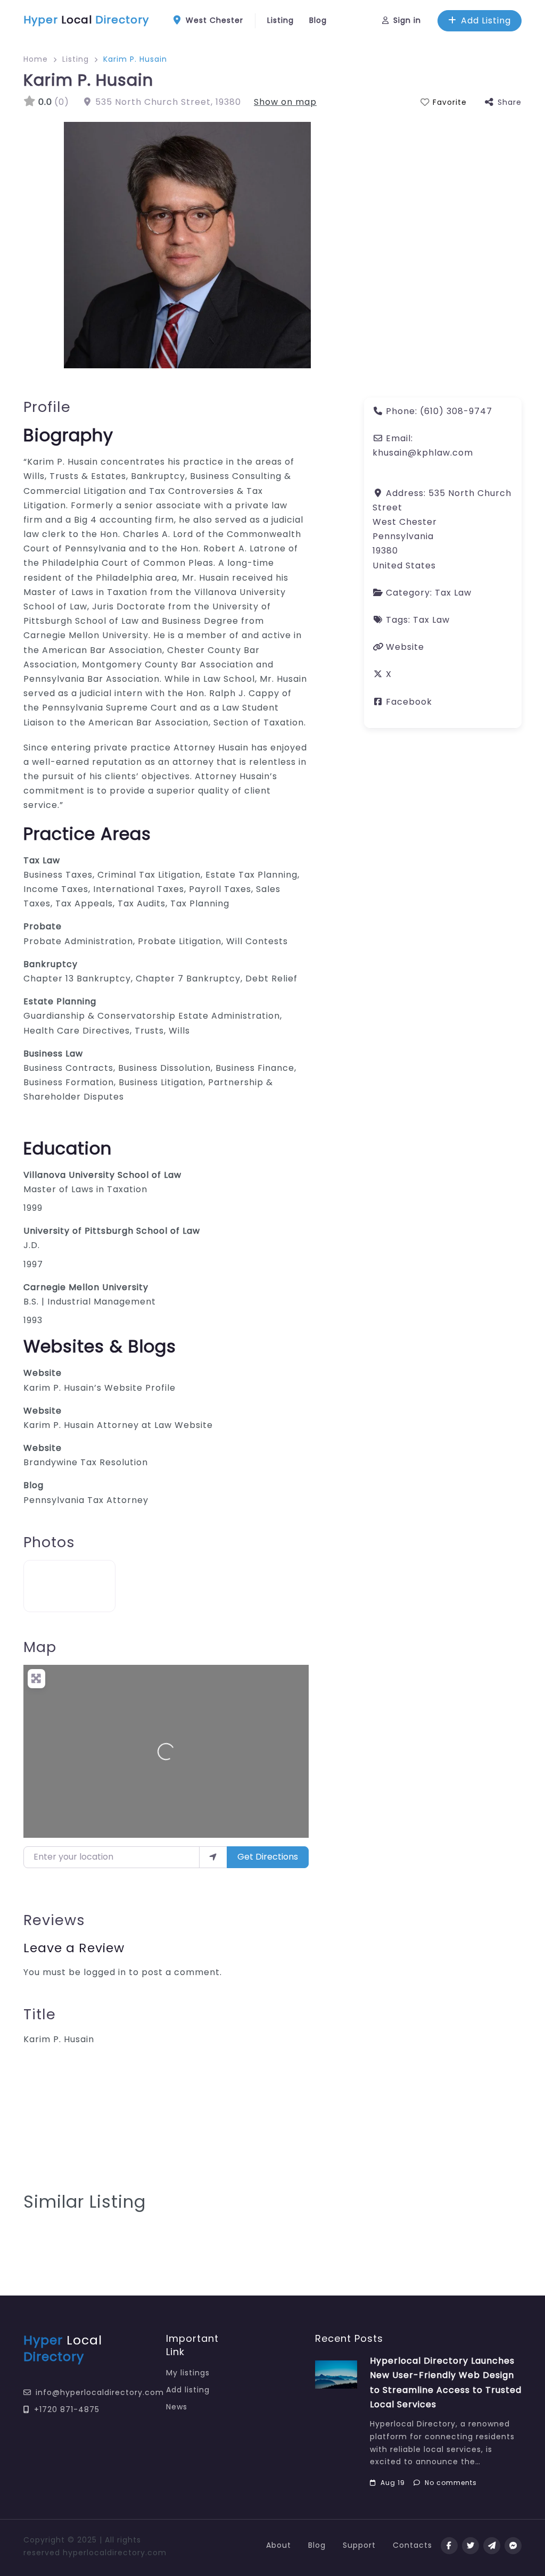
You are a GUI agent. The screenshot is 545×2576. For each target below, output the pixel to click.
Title (40, 2014)
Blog (318, 20)
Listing (280, 20)
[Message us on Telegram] (492, 2546)
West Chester (213, 20)
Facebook (409, 702)
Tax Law (453, 593)
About (279, 2545)
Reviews (54, 1920)
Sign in (407, 20)
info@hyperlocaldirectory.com (100, 2392)
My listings (188, 2373)
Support (359, 2545)
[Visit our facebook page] (449, 2546)
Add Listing (486, 20)
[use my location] (213, 1857)
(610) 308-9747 (456, 411)
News (177, 2407)
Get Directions (268, 1857)
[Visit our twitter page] (470, 2546)
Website (43, 1373)
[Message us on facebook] (513, 2546)
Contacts (412, 2545)
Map (40, 1647)
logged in (105, 1972)
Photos (49, 1542)
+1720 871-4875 (67, 2409)
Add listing (188, 2390)
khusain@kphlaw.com (423, 453)
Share (510, 102)
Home (36, 59)
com (157, 2553)
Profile (47, 407)
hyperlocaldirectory (104, 2553)
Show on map (285, 102)
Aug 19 (393, 2483)
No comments (451, 2483)
